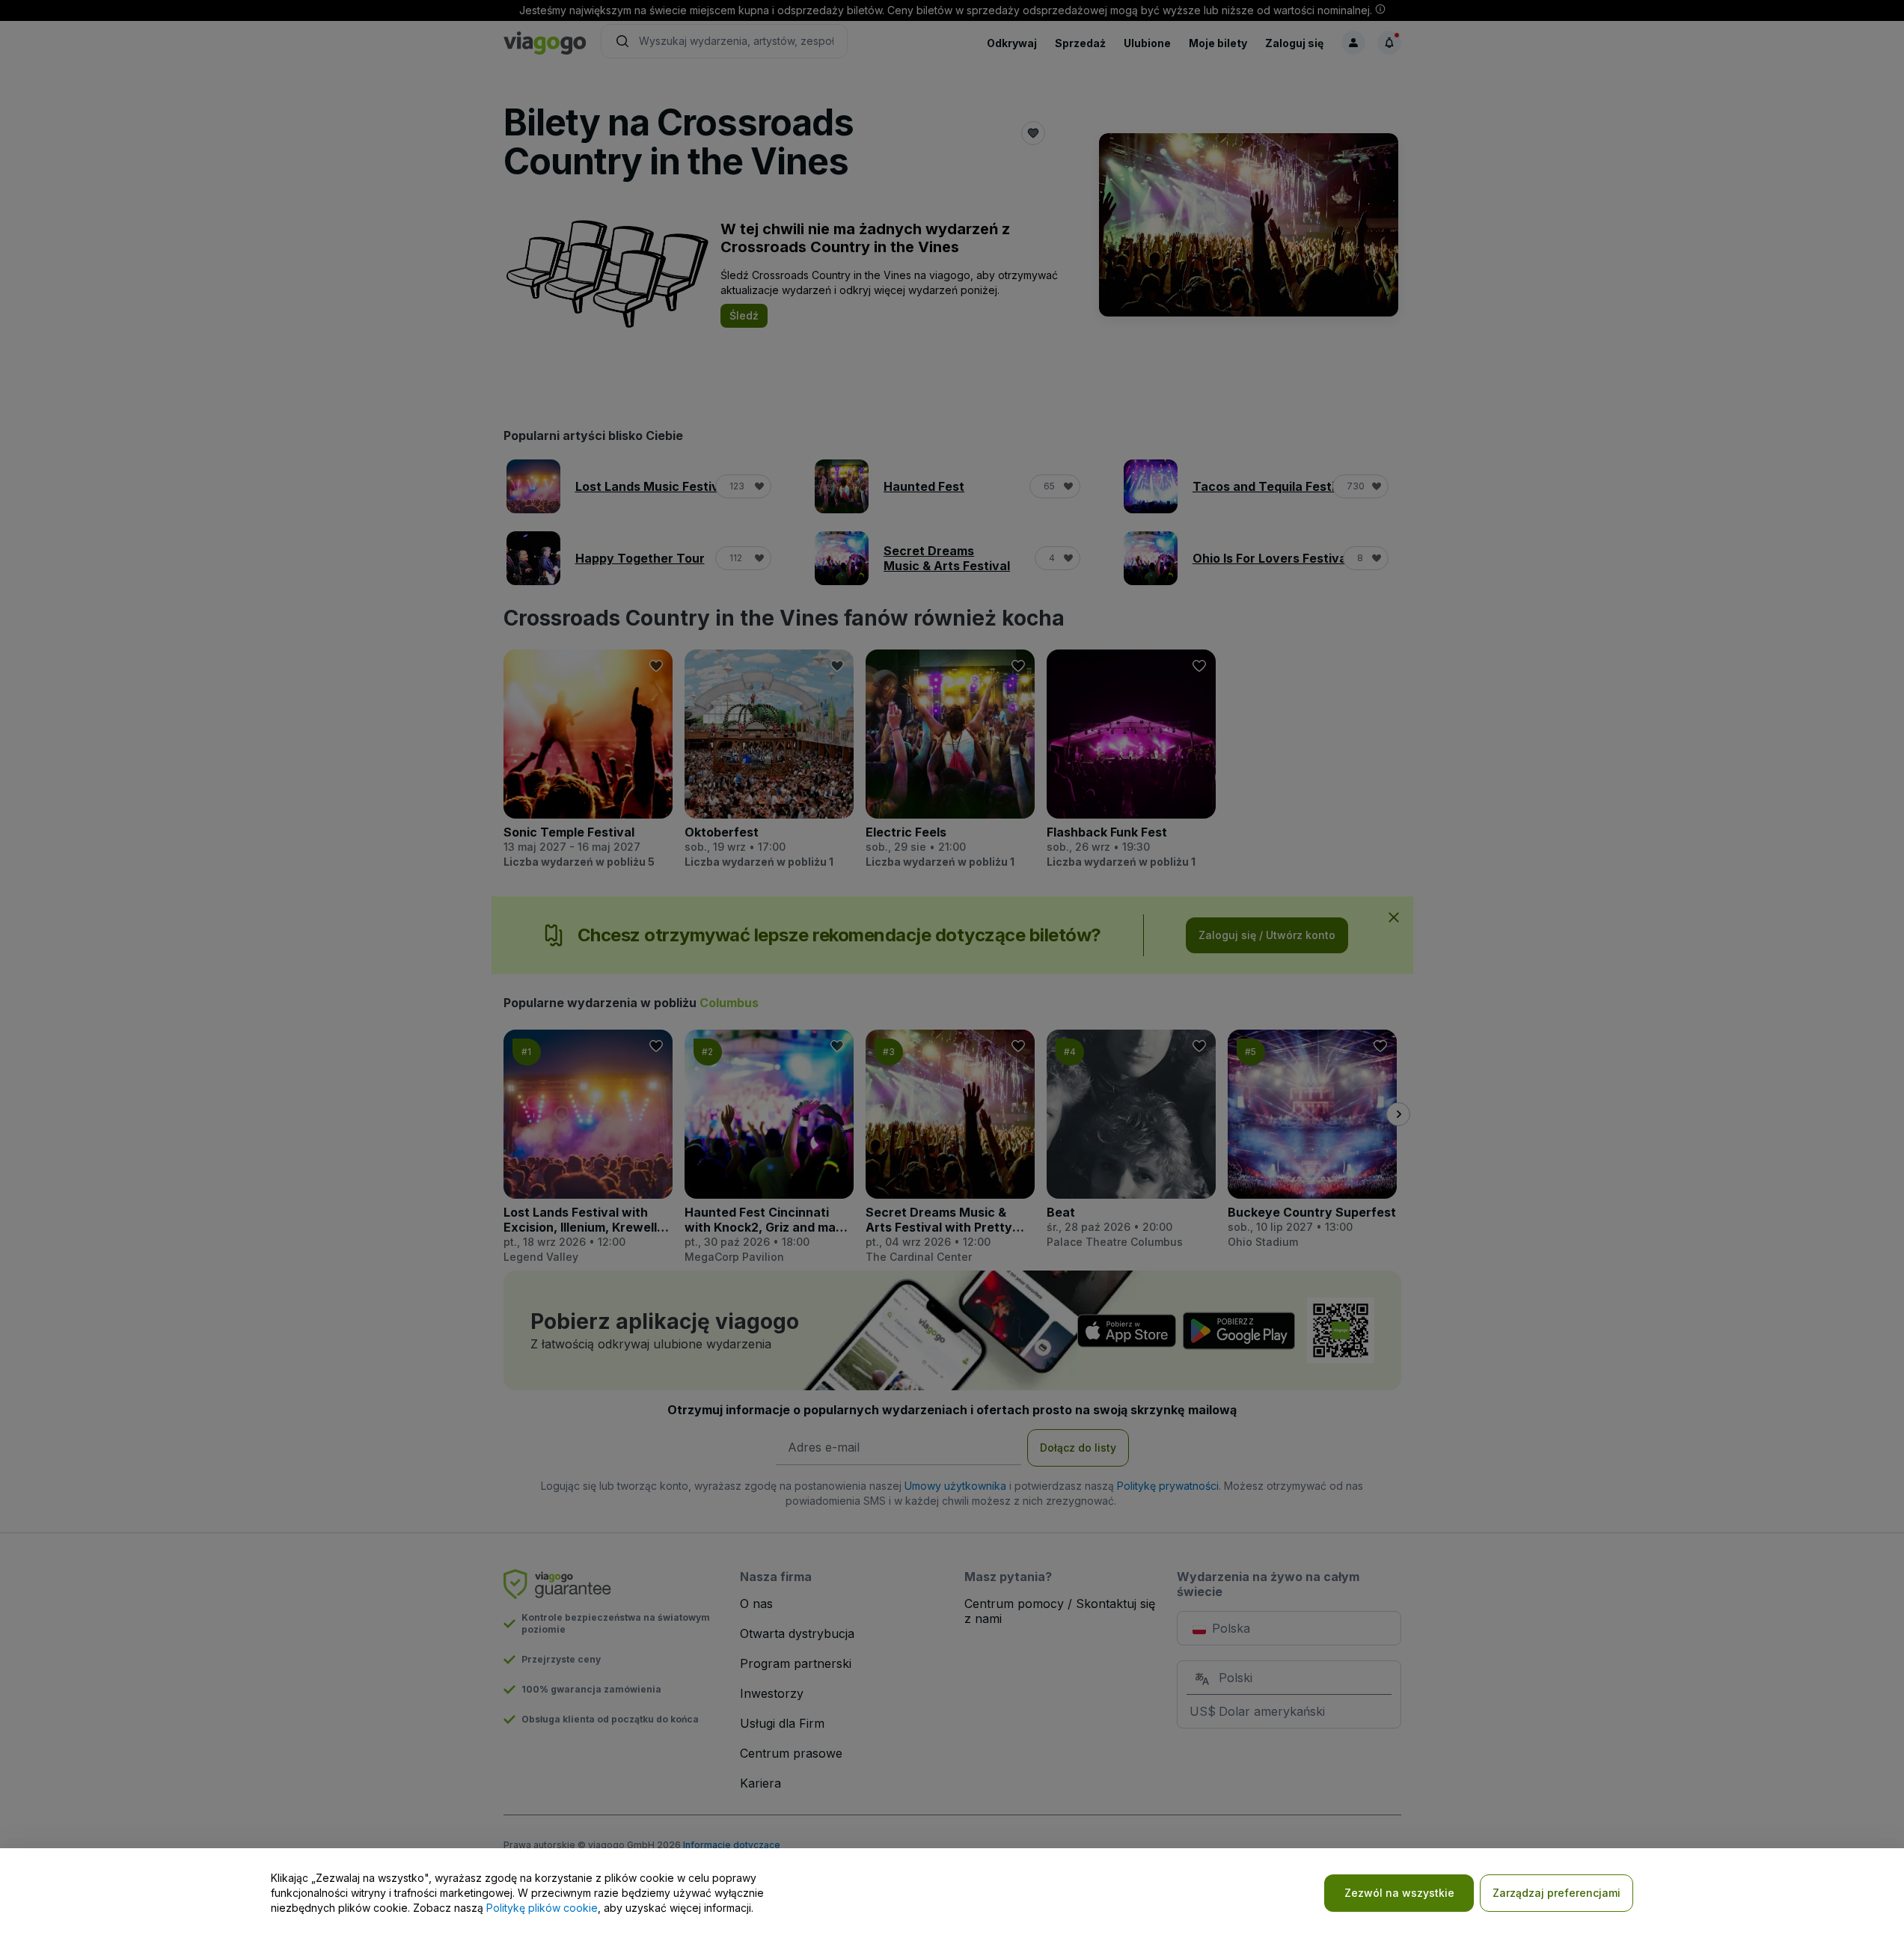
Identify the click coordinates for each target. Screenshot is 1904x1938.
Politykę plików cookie (542, 1908)
